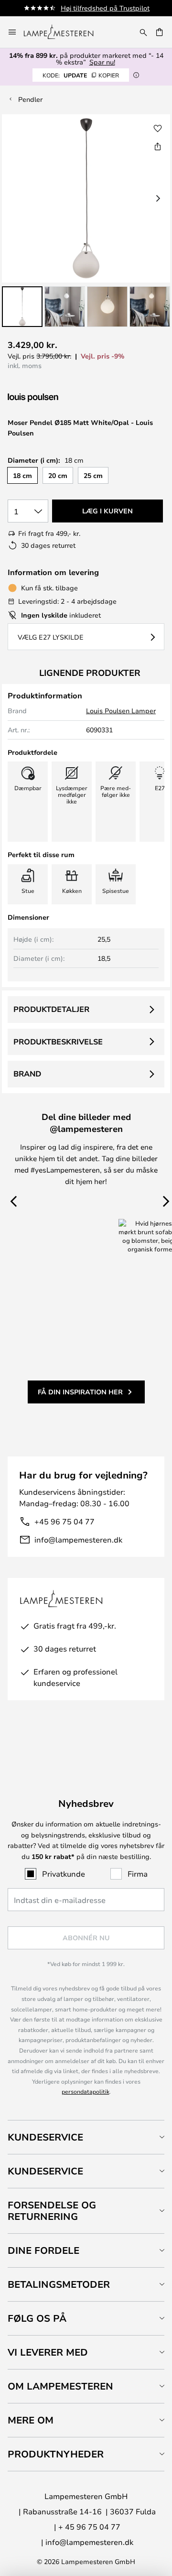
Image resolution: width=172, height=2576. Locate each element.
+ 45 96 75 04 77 (89, 2527)
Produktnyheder (56, 2454)
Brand (27, 1074)
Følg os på (37, 2318)
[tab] (86, 2137)
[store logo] (64, 32)
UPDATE (81, 75)
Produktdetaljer (51, 1009)
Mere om (31, 2420)
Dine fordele (43, 2250)
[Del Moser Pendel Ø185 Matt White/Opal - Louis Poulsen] (158, 146)
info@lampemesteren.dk (78, 1539)
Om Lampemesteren (60, 2386)
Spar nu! (102, 62)
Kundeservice (45, 2137)
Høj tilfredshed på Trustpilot (105, 8)
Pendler (30, 99)
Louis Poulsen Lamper (121, 711)
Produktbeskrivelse (58, 1042)
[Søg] (143, 32)
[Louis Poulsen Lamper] (58, 398)
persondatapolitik (86, 2091)
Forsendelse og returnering (52, 2211)
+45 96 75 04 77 (64, 1521)
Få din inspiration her (80, 1392)
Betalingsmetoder (59, 2284)
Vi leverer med (48, 2352)
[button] (22, 307)
